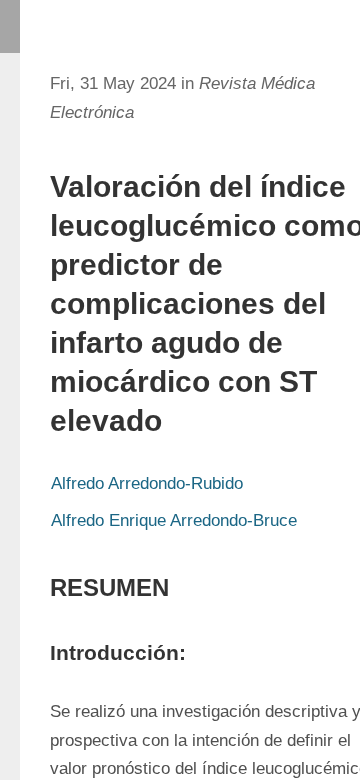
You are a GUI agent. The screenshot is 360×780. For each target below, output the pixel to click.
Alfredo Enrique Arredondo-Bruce (174, 520)
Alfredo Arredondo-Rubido (147, 483)
